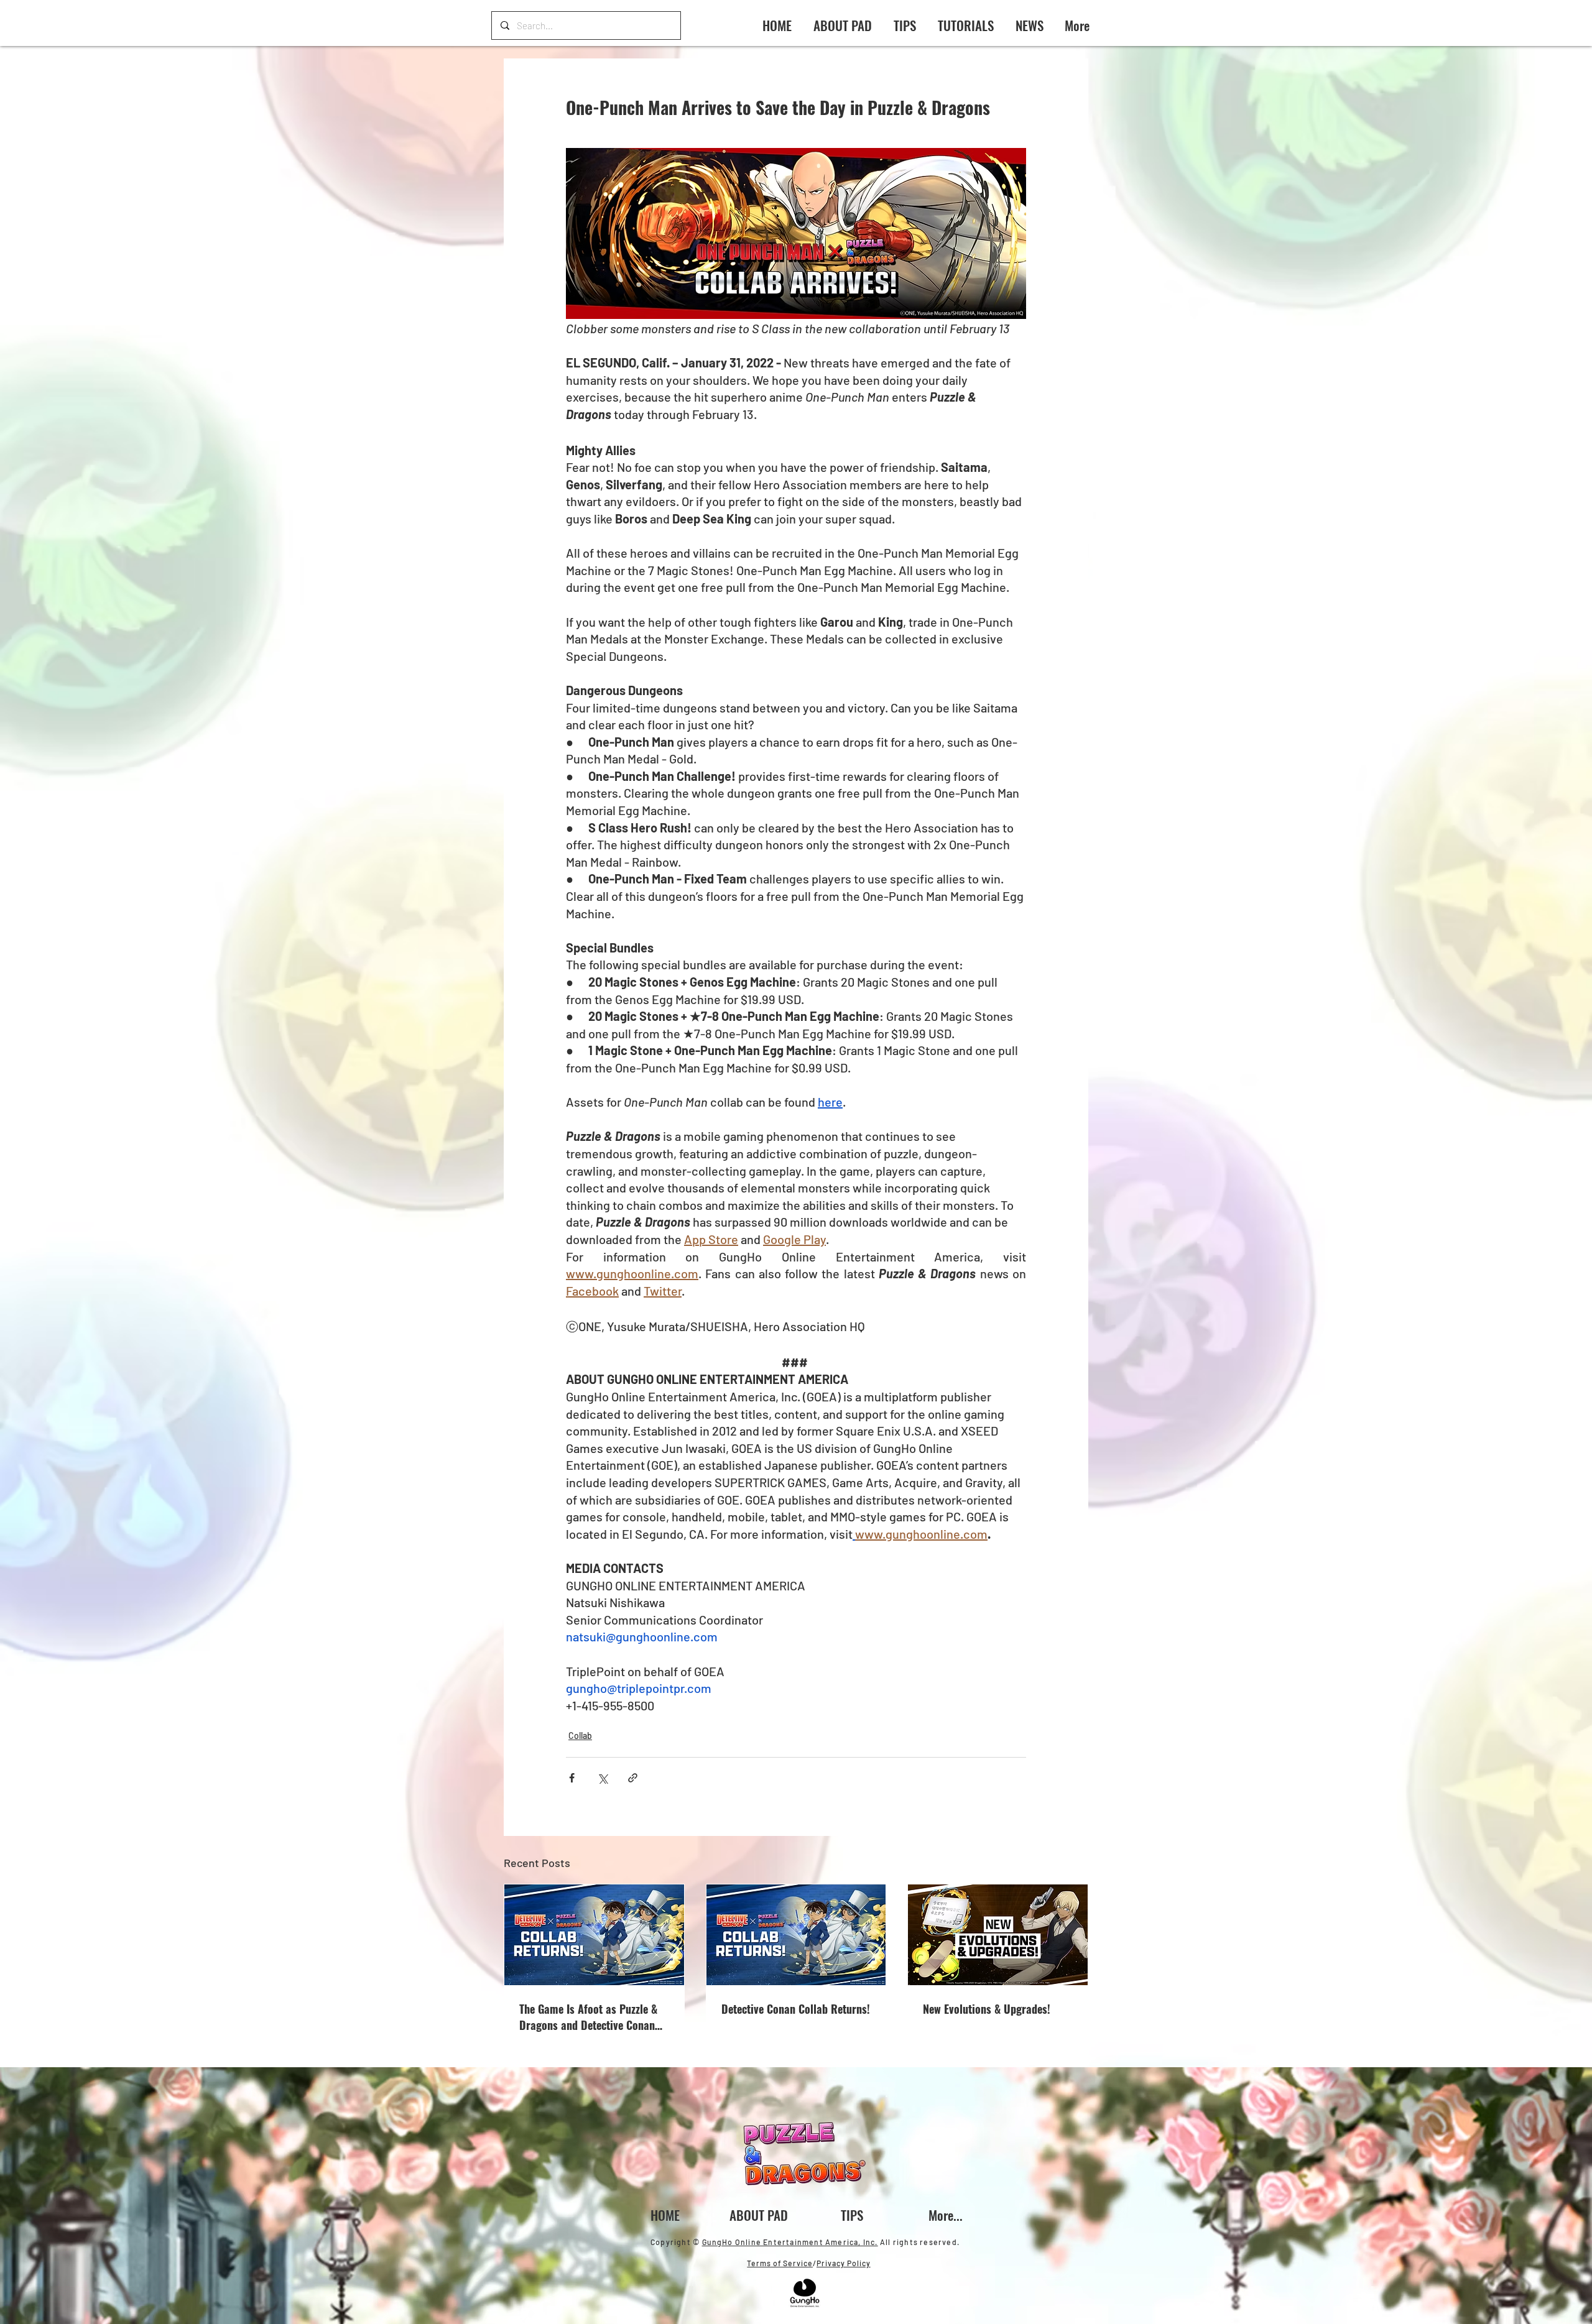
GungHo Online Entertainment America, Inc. (790, 2242)
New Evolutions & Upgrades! (987, 2009)
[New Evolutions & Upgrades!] (998, 1935)
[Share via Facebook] (572, 1778)
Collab (580, 1736)
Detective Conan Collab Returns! (796, 2009)
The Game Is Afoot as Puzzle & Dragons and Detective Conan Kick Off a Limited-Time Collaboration (588, 2017)
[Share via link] (633, 1778)
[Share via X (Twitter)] (602, 1778)
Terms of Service (780, 2263)
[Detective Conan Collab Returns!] (796, 1935)
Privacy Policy (844, 2263)
